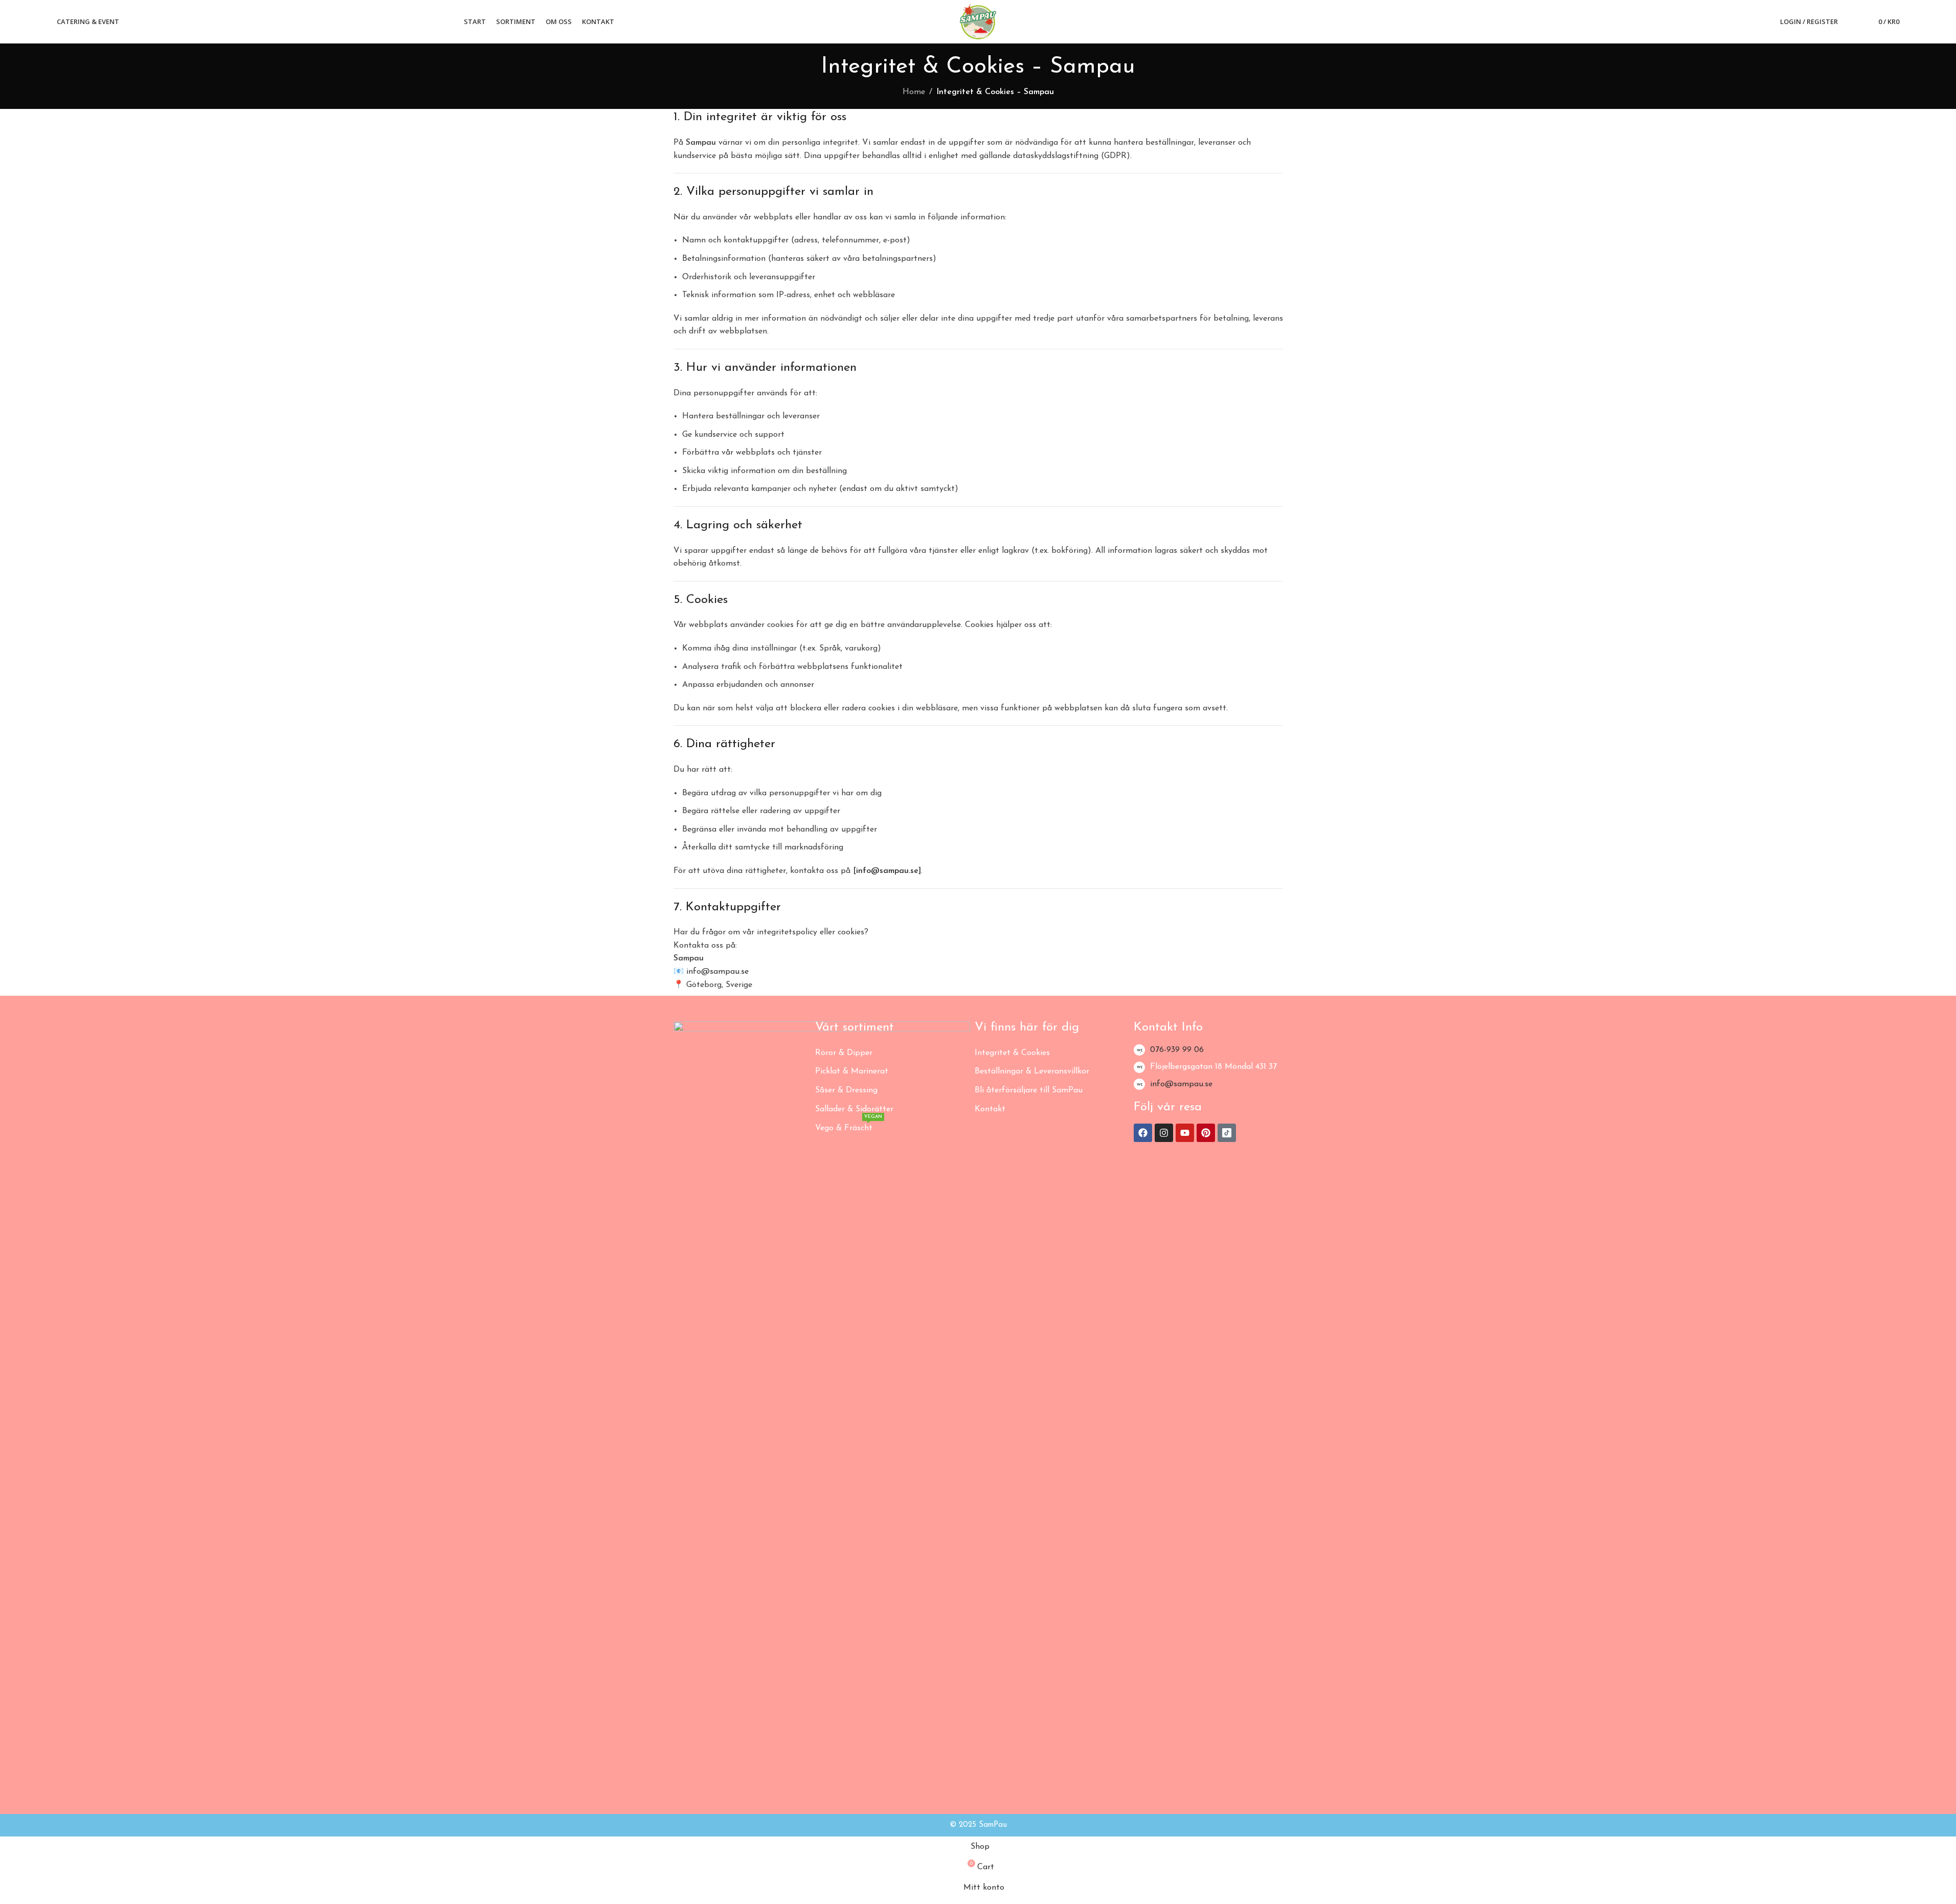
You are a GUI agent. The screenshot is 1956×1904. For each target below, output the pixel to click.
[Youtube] (1185, 1133)
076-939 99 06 (1177, 1050)
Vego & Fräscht (849, 1126)
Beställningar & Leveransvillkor (1032, 1071)
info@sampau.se (1181, 1084)
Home (914, 92)
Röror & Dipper (844, 1053)
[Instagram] (1164, 1133)
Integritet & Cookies (1012, 1053)
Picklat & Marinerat (852, 1071)
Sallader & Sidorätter (854, 1109)
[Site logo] (978, 21)
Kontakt (990, 1109)
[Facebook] (1143, 1133)
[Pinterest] (1206, 1133)
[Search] (1852, 22)
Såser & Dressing (846, 1090)
